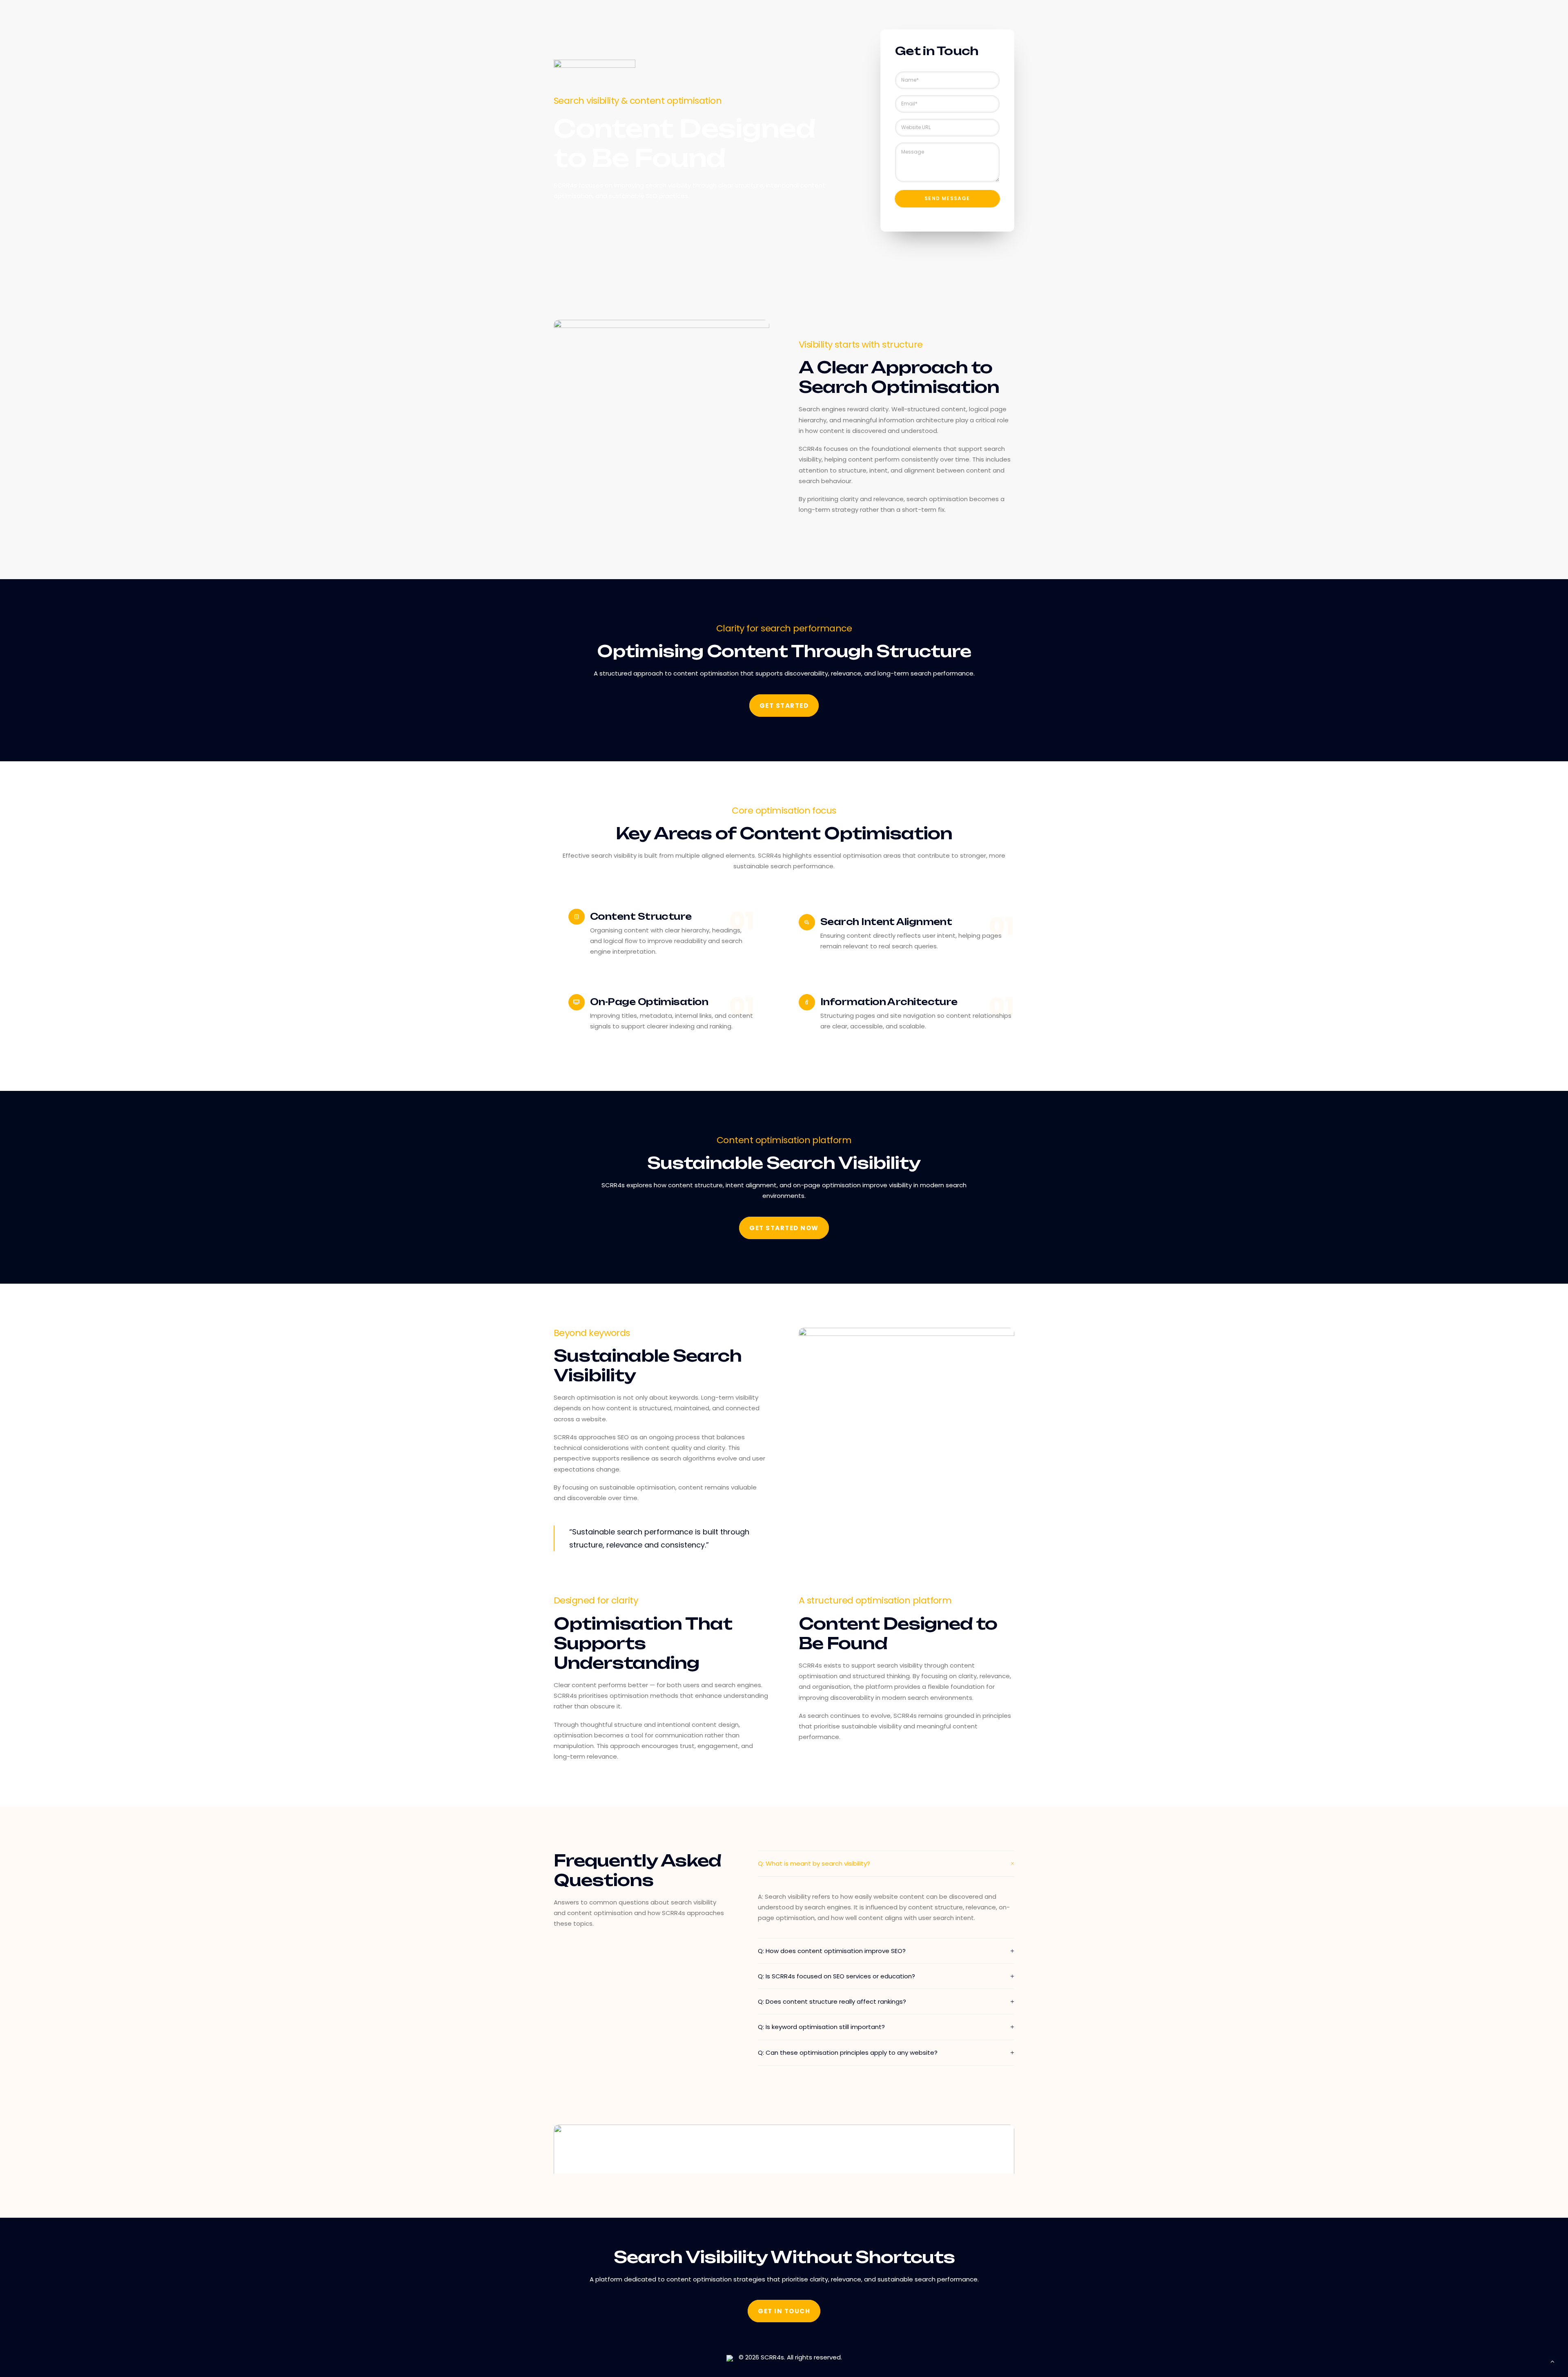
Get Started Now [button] (784, 1228)
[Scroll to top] (1552, 2361)
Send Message (947, 198)
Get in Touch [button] (784, 2311)
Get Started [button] (784, 706)
